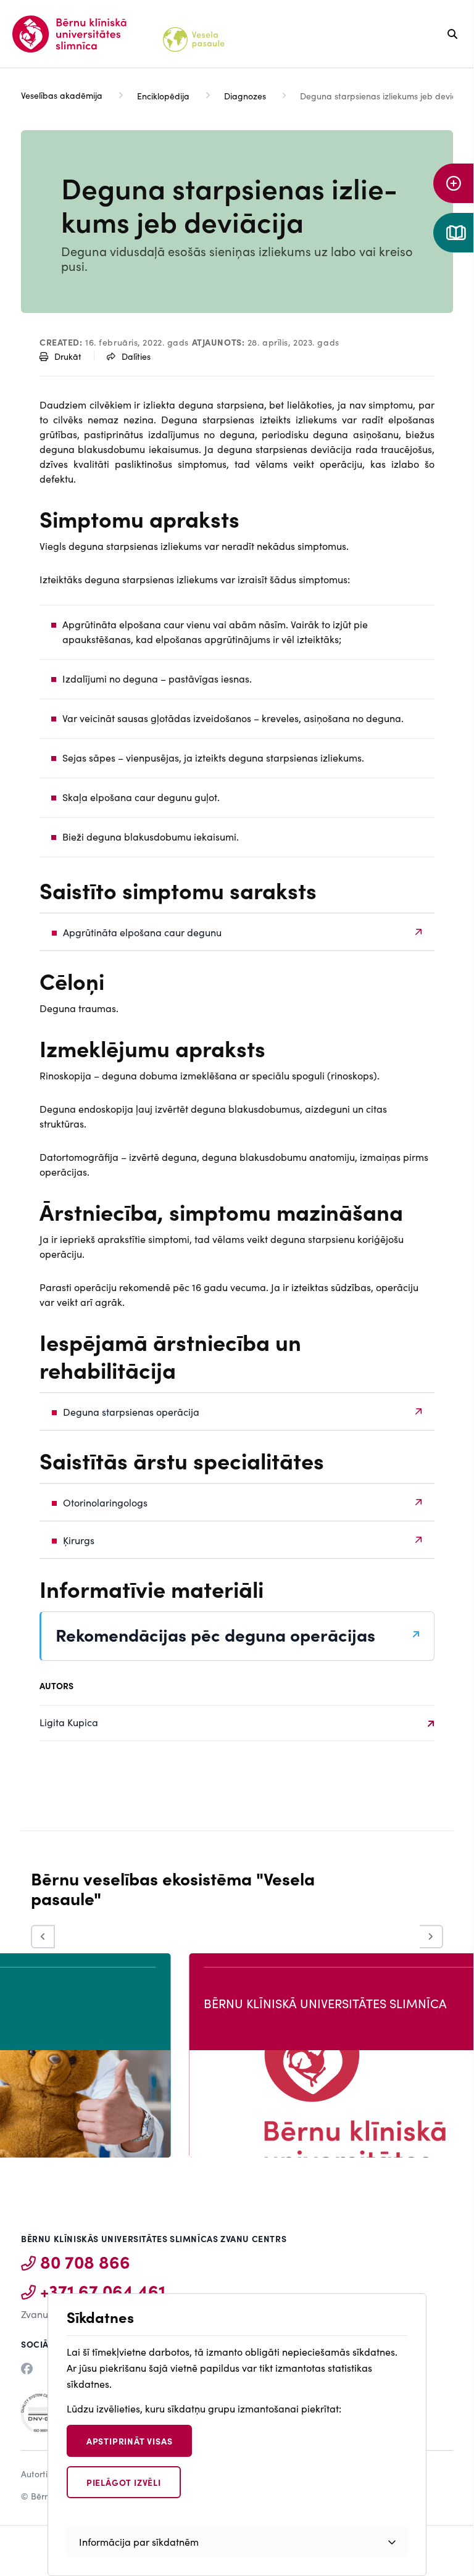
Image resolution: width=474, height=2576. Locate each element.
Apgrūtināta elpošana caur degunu (142, 932)
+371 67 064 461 (103, 2290)
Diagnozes (245, 96)
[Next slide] (431, 1937)
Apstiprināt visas (130, 2441)
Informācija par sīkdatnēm (139, 2541)
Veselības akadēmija (62, 95)
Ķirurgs (79, 1540)
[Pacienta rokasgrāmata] (454, 233)
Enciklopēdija (163, 96)
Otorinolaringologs (105, 1502)
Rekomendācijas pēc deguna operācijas (215, 1635)
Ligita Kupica (69, 1722)
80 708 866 (85, 2261)
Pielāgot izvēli (124, 2482)
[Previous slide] (43, 1937)
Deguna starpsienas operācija (131, 1411)
